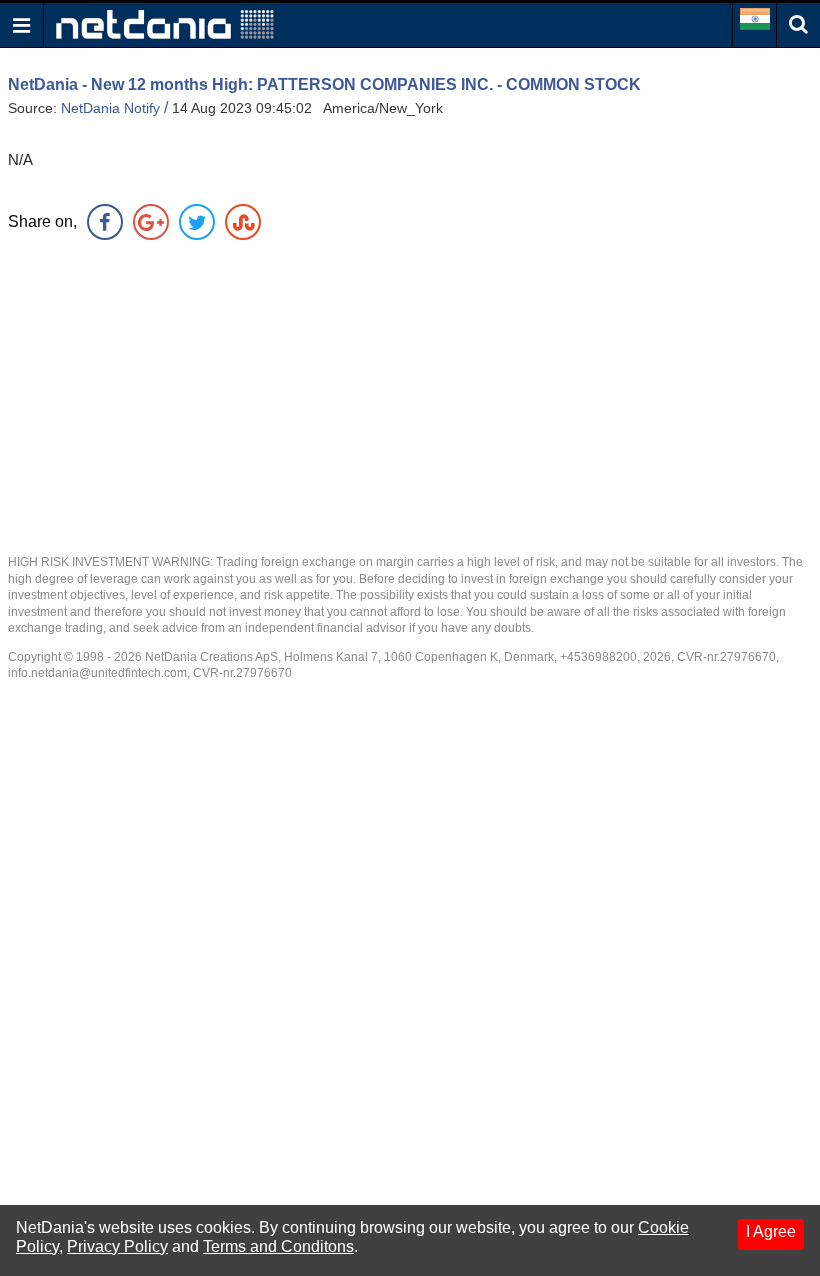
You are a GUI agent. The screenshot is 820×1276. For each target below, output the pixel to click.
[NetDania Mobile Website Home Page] (165, 23)
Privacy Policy (117, 1246)
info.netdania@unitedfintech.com (97, 673)
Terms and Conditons (278, 1246)
